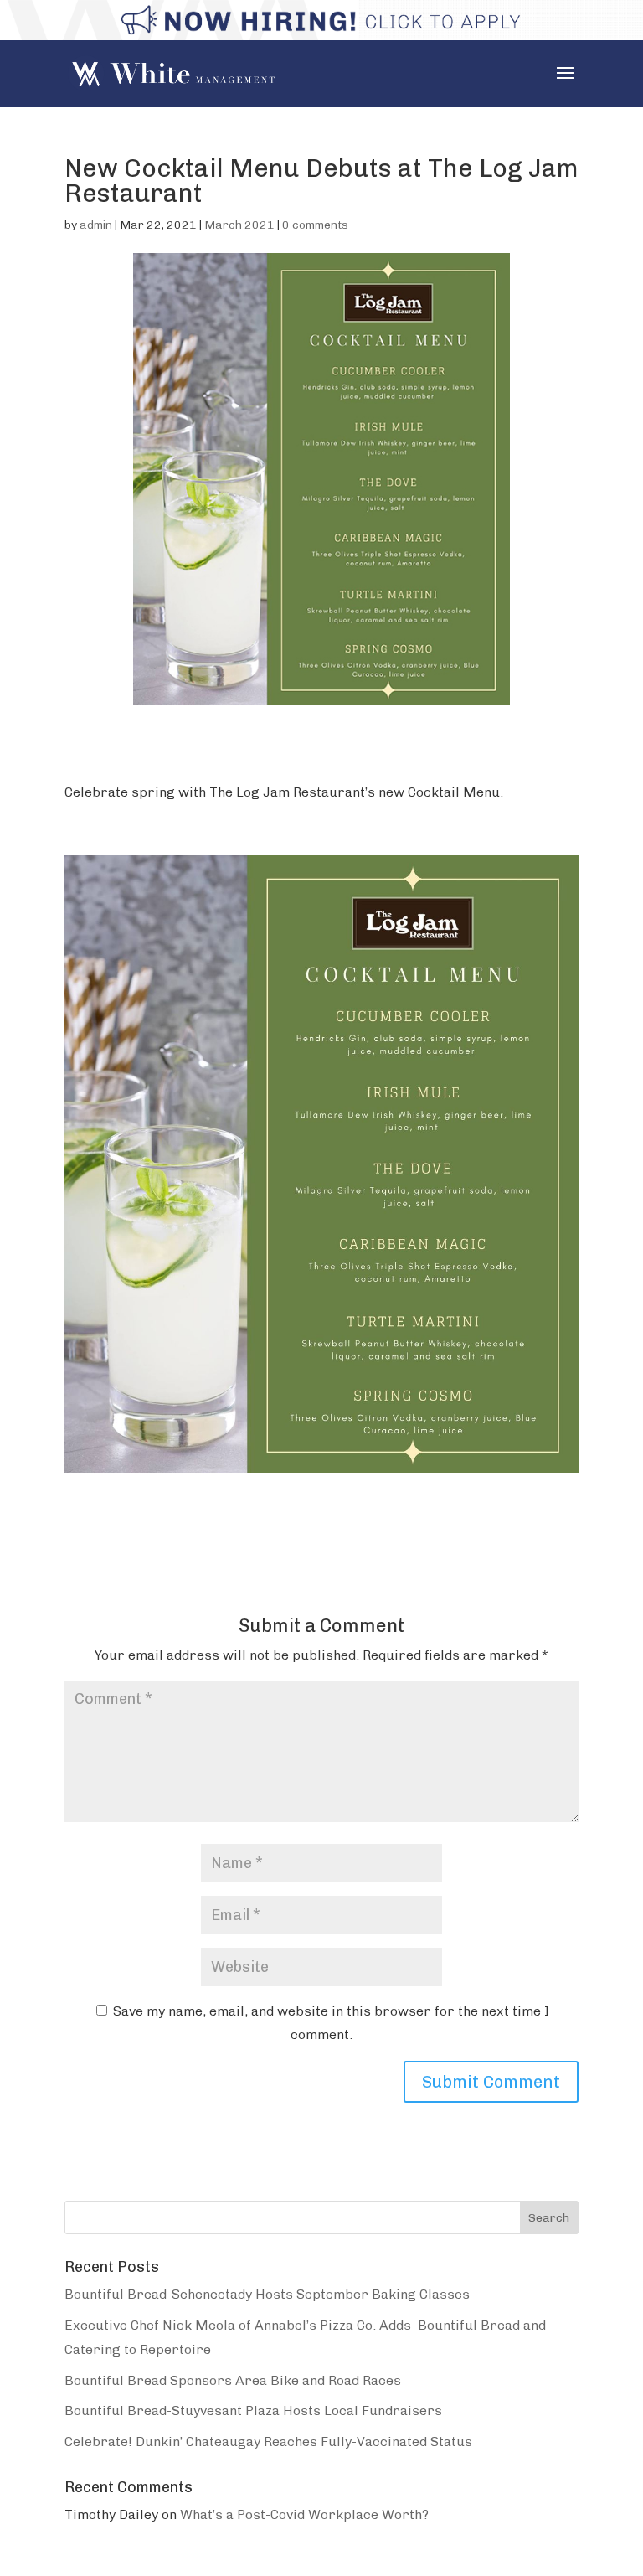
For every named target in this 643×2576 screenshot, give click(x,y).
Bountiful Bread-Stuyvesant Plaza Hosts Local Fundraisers (253, 2411)
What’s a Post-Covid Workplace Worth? (304, 2514)
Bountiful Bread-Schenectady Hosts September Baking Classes (267, 2294)
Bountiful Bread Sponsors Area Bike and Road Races (233, 2380)
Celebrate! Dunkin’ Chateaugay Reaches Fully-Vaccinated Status (268, 2442)
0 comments (315, 225)
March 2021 (239, 225)
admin (96, 225)
